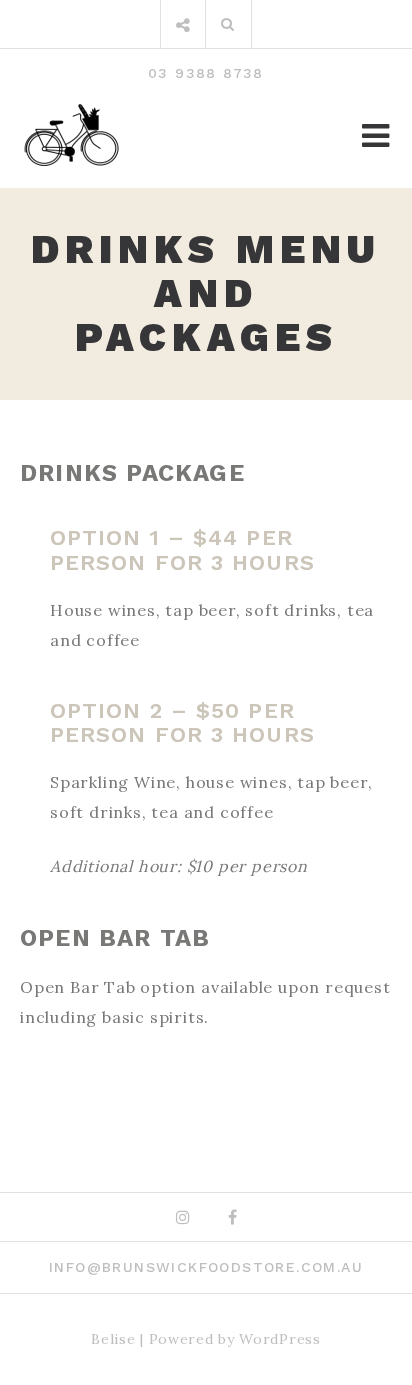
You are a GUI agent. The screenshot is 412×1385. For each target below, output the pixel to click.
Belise (113, 1339)
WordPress (279, 1339)
